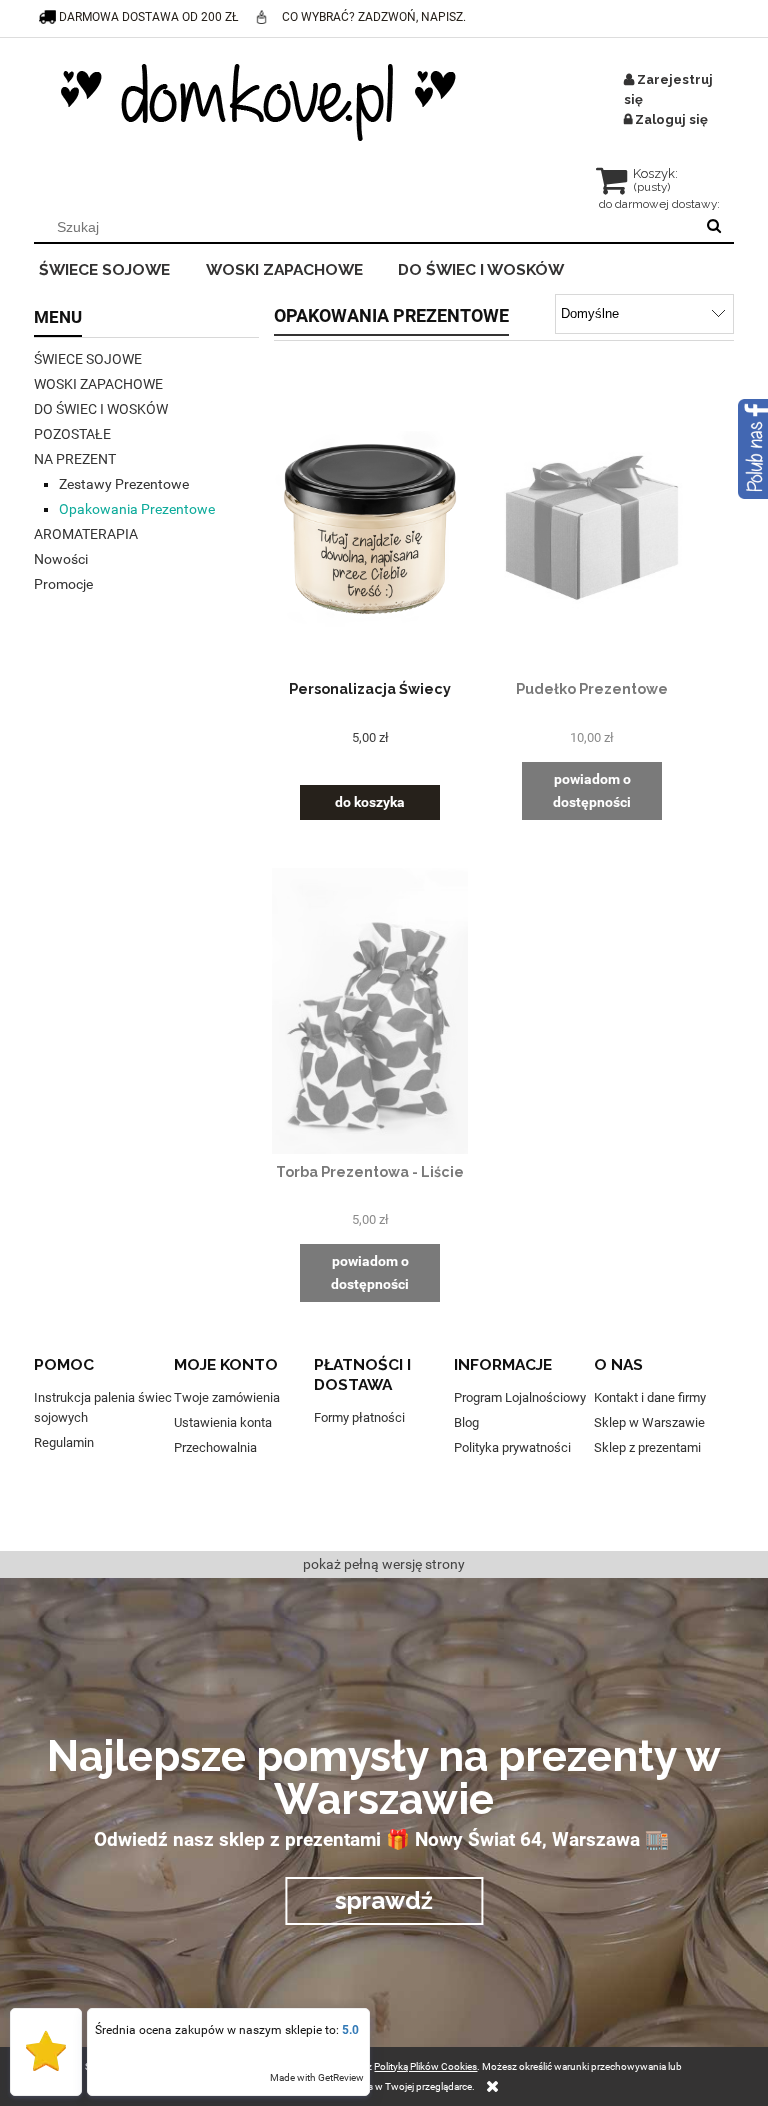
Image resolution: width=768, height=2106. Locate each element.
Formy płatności (359, 1417)
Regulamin (64, 1442)
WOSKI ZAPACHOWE (98, 384)
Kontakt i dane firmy (650, 1397)
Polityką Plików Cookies (425, 2066)
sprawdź (384, 1900)
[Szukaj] (714, 227)
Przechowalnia (215, 1447)
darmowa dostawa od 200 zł (148, 17)
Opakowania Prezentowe (137, 509)
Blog (466, 1422)
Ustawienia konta (223, 1422)
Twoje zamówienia (227, 1397)
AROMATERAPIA (86, 534)
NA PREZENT (75, 459)
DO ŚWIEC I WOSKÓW (101, 409)
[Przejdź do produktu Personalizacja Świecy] (370, 528)
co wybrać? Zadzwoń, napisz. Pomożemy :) (374, 34)
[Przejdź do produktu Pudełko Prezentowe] (592, 528)
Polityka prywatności (512, 1447)
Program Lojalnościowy (520, 1397)
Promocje (63, 584)
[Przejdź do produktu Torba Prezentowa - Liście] (370, 1011)
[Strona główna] (259, 102)
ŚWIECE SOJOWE (88, 359)
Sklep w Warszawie (649, 1422)
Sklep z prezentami (647, 1447)
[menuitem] (117, 267)
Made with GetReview (317, 2077)
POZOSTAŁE (72, 434)
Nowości (61, 559)
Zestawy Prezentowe (124, 484)
